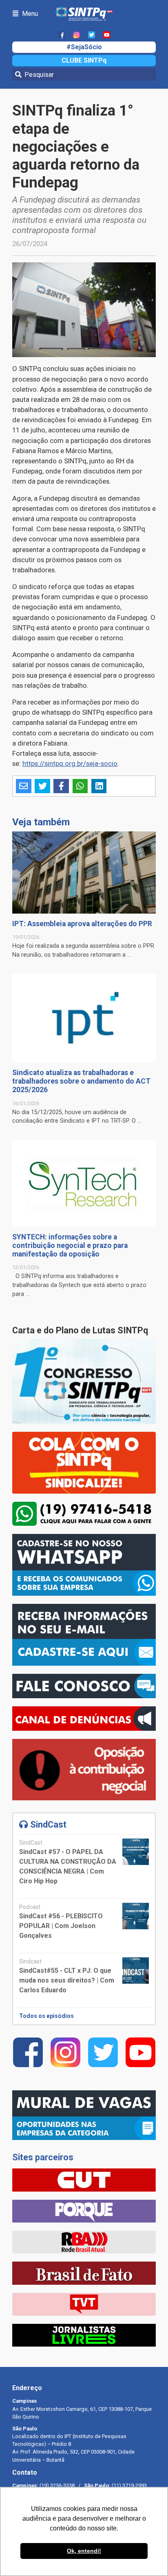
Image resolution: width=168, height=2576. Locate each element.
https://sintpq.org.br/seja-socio (70, 763)
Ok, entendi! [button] (84, 2551)
